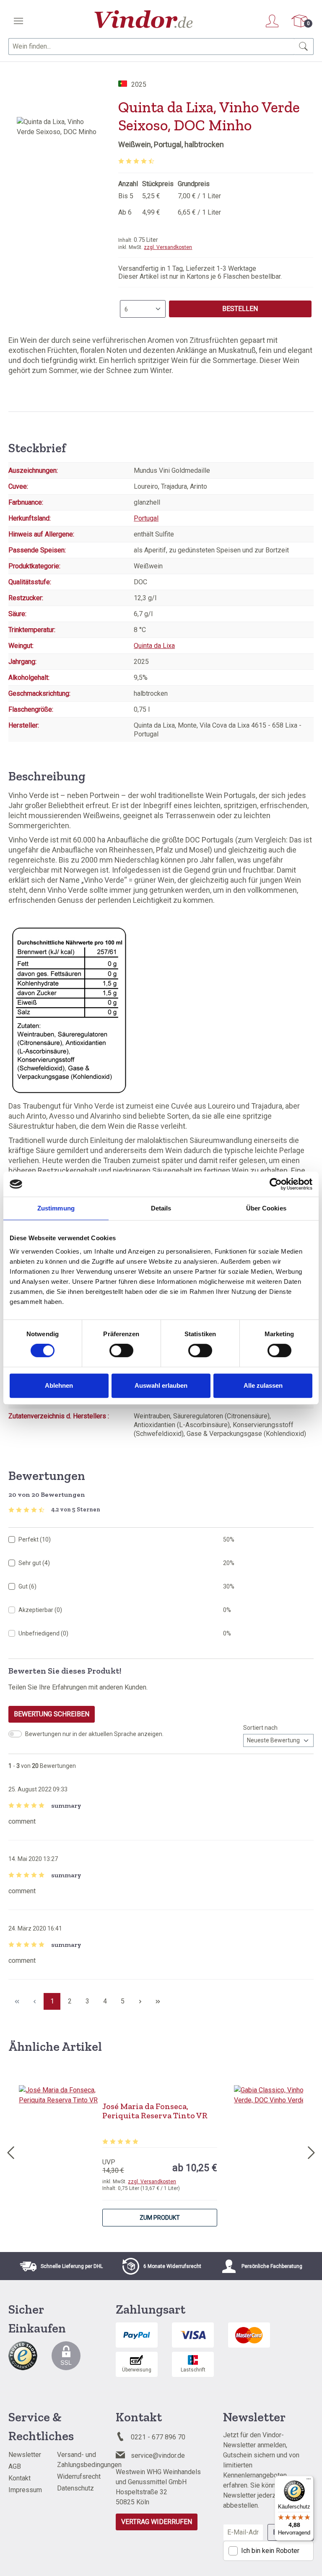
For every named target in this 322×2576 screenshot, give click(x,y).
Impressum (25, 2490)
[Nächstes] (312, 2151)
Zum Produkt (160, 2218)
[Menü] (18, 21)
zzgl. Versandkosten (168, 247)
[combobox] (151, 47)
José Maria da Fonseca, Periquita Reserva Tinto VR (155, 2111)
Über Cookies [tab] (266, 1208)
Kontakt (19, 2478)
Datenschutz (75, 2488)
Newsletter (25, 2455)
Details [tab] (161, 1208)
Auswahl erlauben (161, 1385)
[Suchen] (304, 47)
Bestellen (240, 309)
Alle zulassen (263, 1385)
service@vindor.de (158, 2455)
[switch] (121, 1350)
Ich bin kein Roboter (270, 2551)
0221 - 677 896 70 (158, 2437)
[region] (59, 207)
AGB (15, 2466)
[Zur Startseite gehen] (144, 19)
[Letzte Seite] (158, 2001)
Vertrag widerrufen (157, 2522)
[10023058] (59, 207)
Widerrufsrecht (79, 2476)
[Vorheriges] (10, 2151)
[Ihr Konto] (272, 21)
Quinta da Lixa (154, 646)
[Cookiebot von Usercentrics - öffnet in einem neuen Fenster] (276, 1184)
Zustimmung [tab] (56, 1208)
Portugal (146, 518)
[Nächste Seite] (140, 2001)
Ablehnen (59, 1385)
